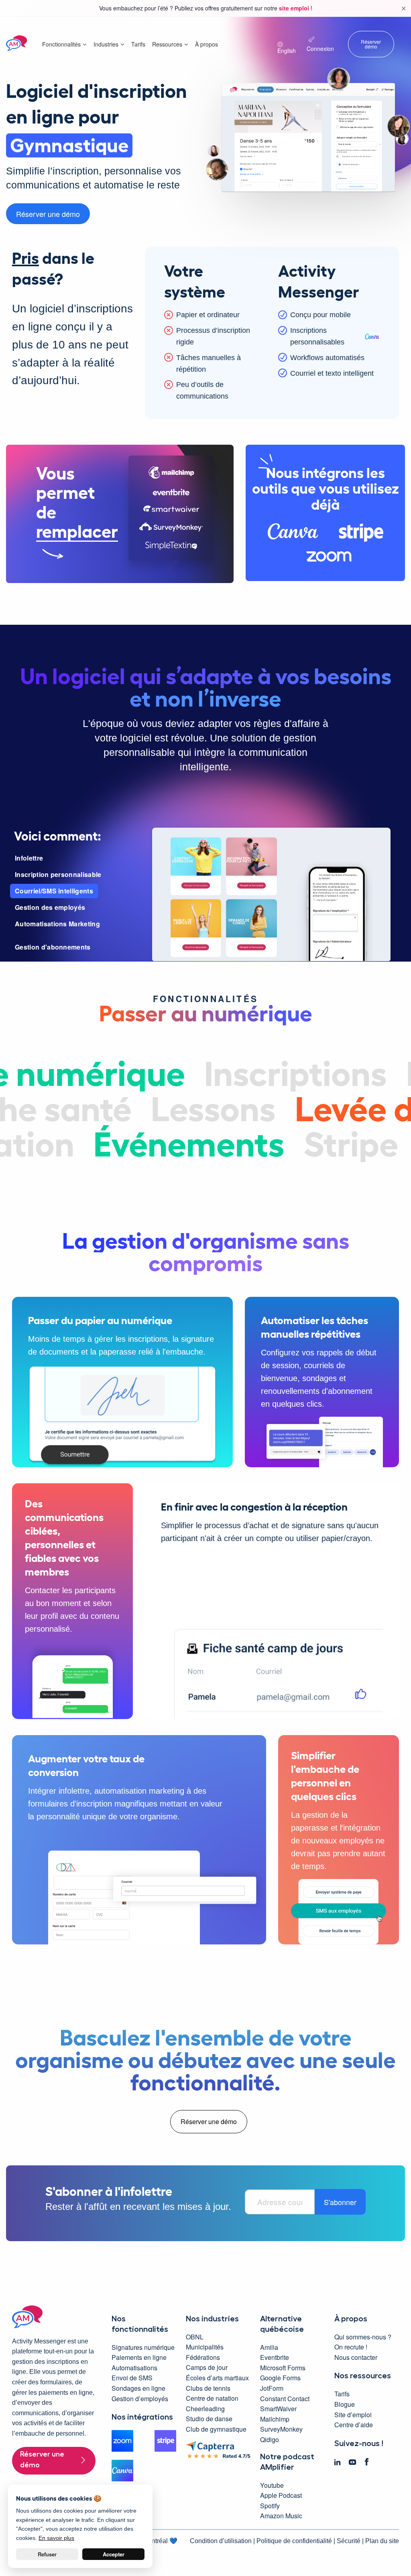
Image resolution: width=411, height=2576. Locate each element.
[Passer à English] (288, 41)
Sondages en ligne (138, 2388)
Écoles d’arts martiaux (217, 2378)
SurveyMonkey (281, 2429)
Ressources (167, 44)
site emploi (295, 8)
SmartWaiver (278, 2409)
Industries (106, 44)
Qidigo (270, 2439)
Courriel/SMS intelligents (54, 891)
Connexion (320, 49)
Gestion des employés (50, 907)
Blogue (345, 2404)
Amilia (269, 2347)
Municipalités (205, 2347)
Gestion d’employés (140, 2399)
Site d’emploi (353, 2415)
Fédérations (203, 2357)
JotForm (272, 2388)
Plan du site (382, 2541)
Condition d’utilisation (221, 2541)
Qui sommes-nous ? (363, 2337)
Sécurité (349, 2541)
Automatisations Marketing (57, 924)
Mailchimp (275, 2419)
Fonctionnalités (61, 44)
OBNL (195, 2337)
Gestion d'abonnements (53, 947)
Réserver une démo (48, 214)
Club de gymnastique (216, 2429)
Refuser (47, 2554)
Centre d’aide (354, 2425)
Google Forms (280, 2378)
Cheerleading (205, 2409)
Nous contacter (356, 2357)
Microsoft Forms (283, 2368)
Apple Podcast (281, 2495)
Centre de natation (212, 2398)
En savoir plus (56, 2538)
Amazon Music (281, 2516)
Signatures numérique (143, 2347)
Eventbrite (275, 2357)
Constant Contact (285, 2399)
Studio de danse (209, 2419)
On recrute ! (351, 2347)
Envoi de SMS (132, 2378)
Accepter (114, 2554)
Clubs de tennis (208, 2388)
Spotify (270, 2506)
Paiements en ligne (139, 2357)
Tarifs (138, 44)
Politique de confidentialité (294, 2541)
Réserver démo (371, 44)
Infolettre (29, 858)
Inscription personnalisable (58, 874)
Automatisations (134, 2368)
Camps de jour (207, 2367)
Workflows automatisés (327, 358)
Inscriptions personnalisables (317, 336)
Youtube (272, 2485)
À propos (207, 44)
